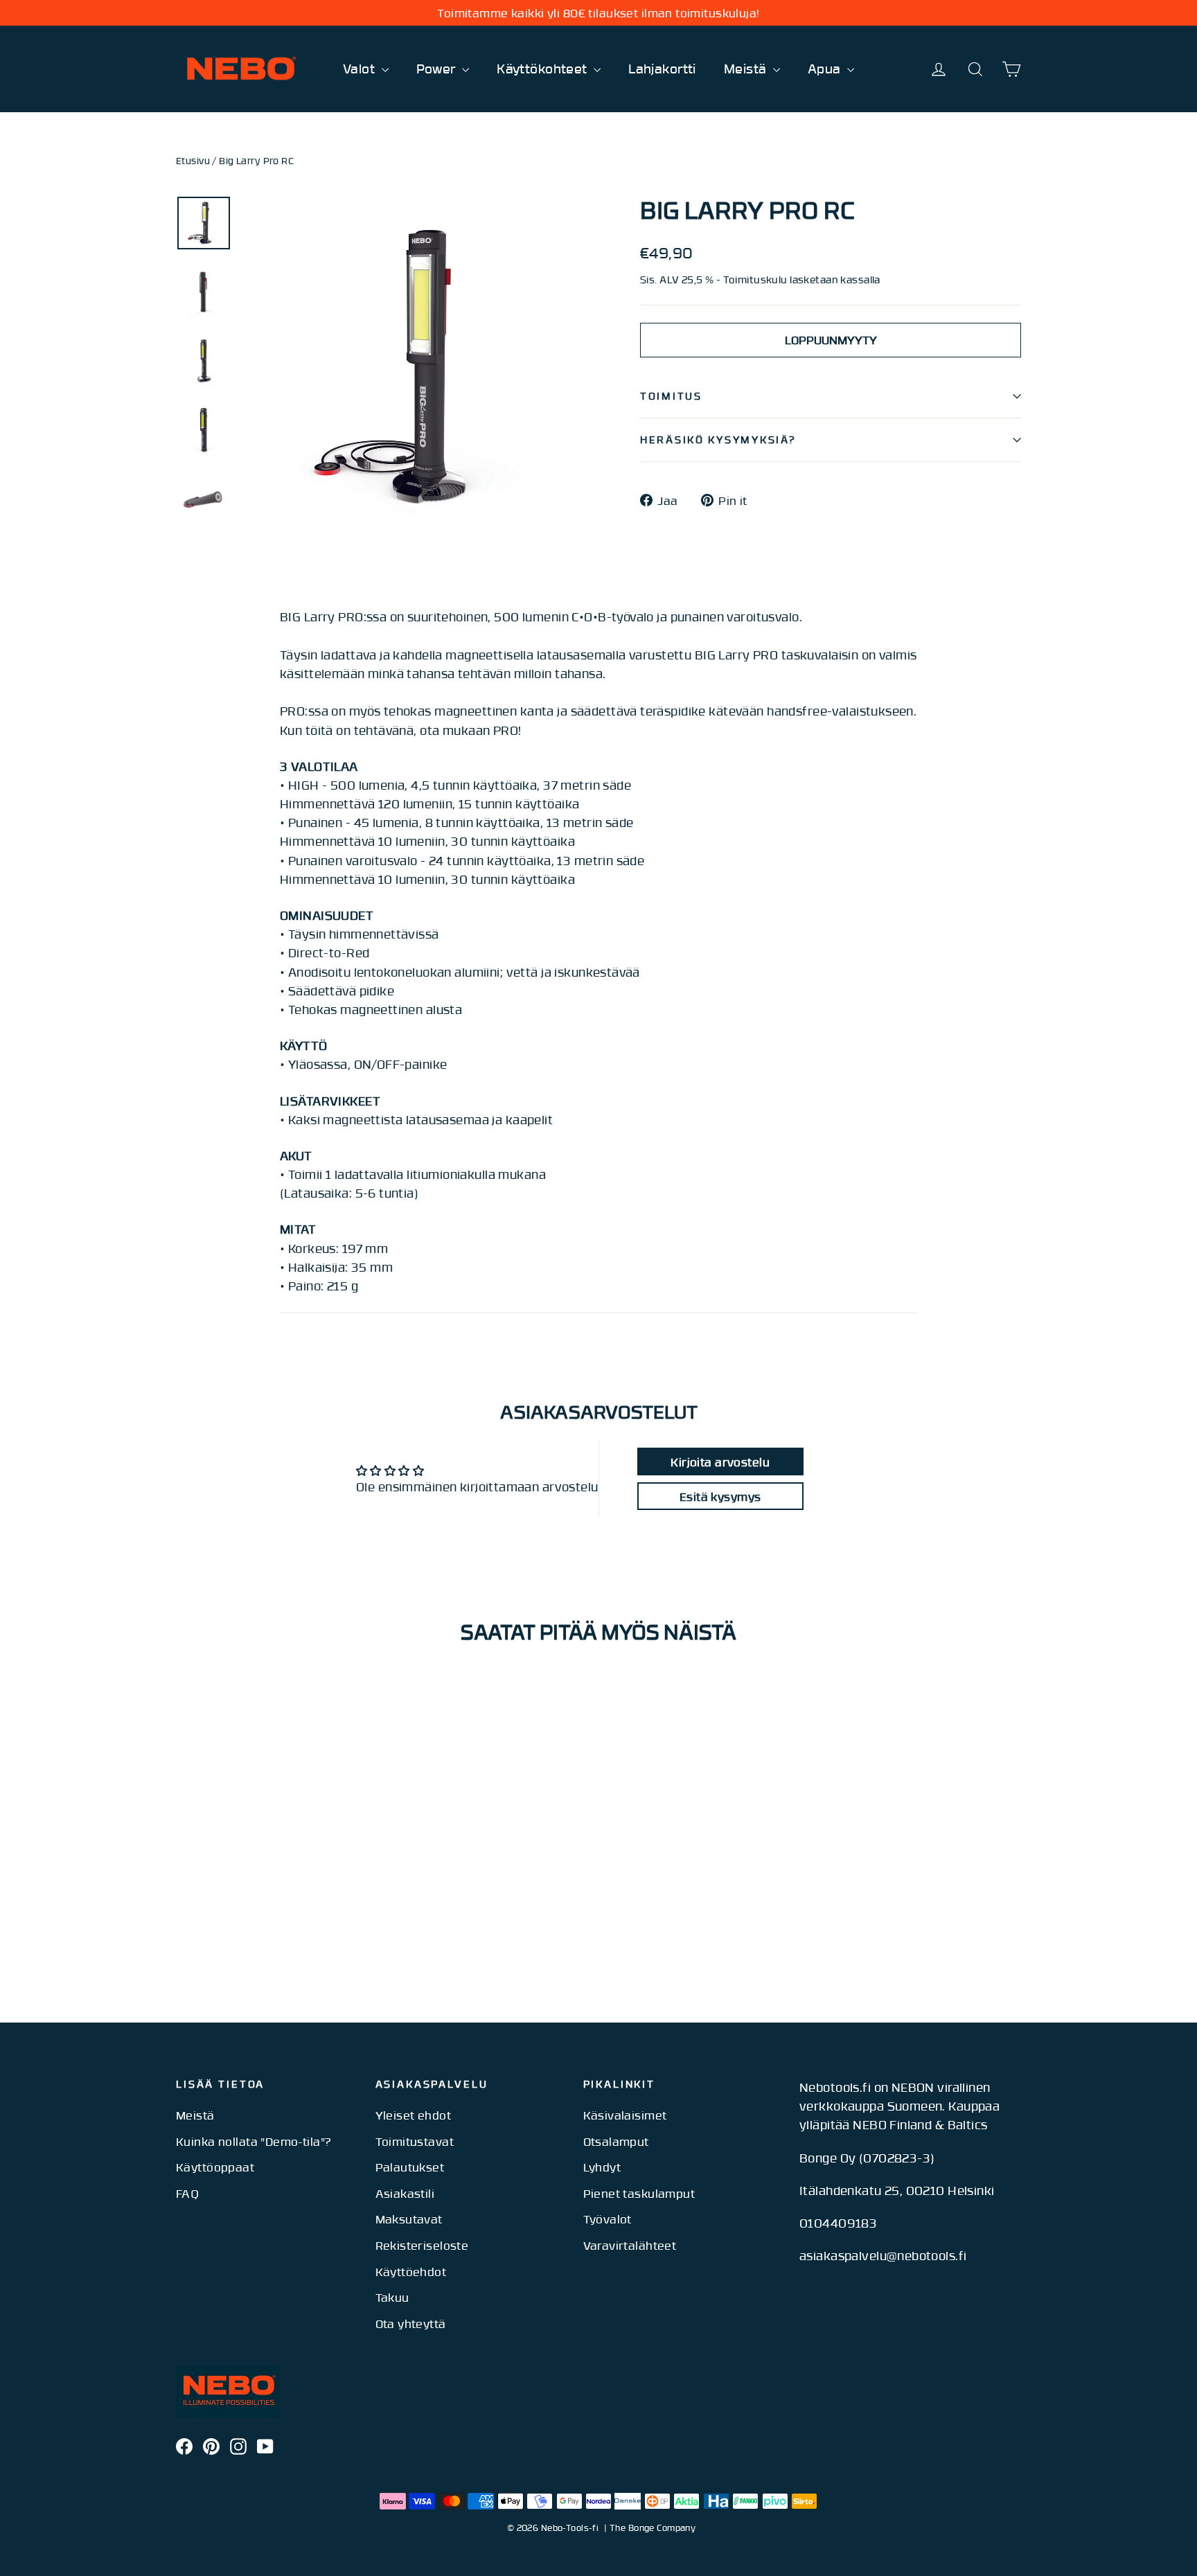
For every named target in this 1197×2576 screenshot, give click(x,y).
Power (438, 68)
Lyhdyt (602, 2167)
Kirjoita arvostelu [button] (720, 1462)
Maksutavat (409, 2219)
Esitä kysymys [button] (720, 1496)
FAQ (187, 2193)
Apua (826, 68)
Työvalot (608, 2219)
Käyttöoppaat (215, 2167)
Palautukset (410, 2167)
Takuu (392, 2297)
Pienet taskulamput (639, 2193)
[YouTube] (265, 2445)
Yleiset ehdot (414, 2115)
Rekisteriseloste (422, 2245)
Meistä (747, 68)
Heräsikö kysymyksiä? (718, 439)
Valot (361, 68)
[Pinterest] (211, 2445)
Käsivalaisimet (625, 2115)
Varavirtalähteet (630, 2245)
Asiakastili (405, 2193)
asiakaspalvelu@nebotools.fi (883, 2255)
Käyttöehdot (411, 2271)
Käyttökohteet (543, 68)
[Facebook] (184, 2445)
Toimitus (671, 396)
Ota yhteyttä (411, 2323)
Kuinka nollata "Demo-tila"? (254, 2141)
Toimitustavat (415, 2141)
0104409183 (838, 2223)
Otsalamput (616, 2141)
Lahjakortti (662, 68)
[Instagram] (238, 2445)
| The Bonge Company (650, 2528)
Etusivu (193, 161)
